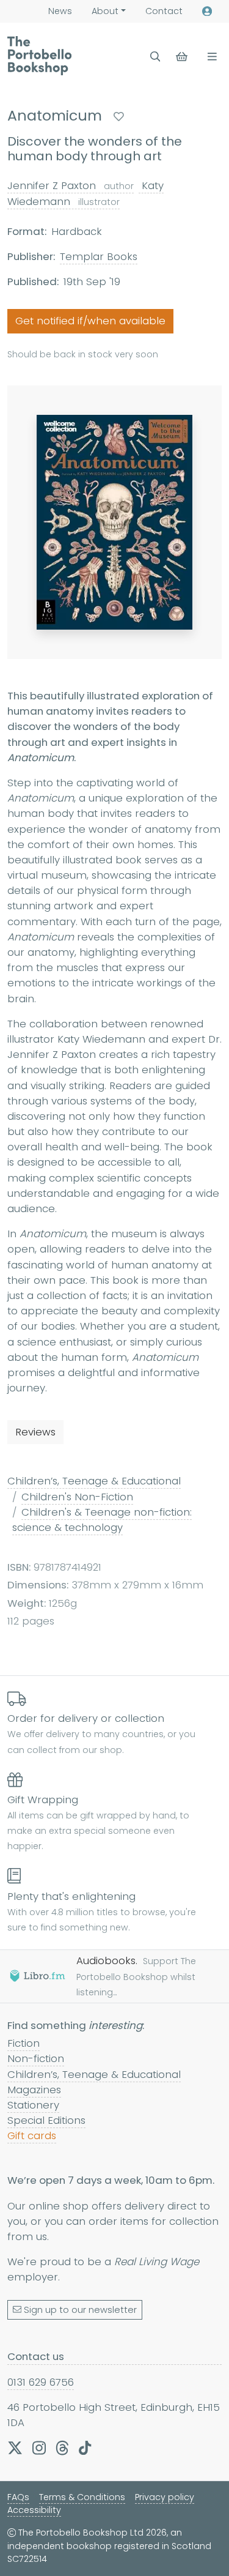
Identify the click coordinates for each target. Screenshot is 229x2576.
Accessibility (34, 2510)
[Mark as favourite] (119, 117)
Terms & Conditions (82, 2497)
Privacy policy (165, 2497)
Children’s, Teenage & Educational (94, 1481)
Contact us (36, 2356)
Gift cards (32, 2135)
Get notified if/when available (90, 321)
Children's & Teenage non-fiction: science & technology (102, 1520)
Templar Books (99, 256)
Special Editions (46, 2120)
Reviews (35, 1432)
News (60, 11)
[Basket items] (183, 57)
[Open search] (155, 57)
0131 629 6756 (41, 2382)
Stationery (33, 2105)
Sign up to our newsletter (80, 2310)
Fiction (24, 2043)
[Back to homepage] (39, 56)
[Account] (207, 11)
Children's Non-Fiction (77, 1497)
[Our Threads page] (62, 2448)
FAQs (18, 2497)
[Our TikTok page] (85, 2448)
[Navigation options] (210, 57)
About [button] (105, 11)
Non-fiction (36, 2058)
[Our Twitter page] (15, 2448)
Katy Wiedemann (85, 193)
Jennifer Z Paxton (71, 185)
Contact (164, 11)
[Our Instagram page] (39, 2448)
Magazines (34, 2090)
